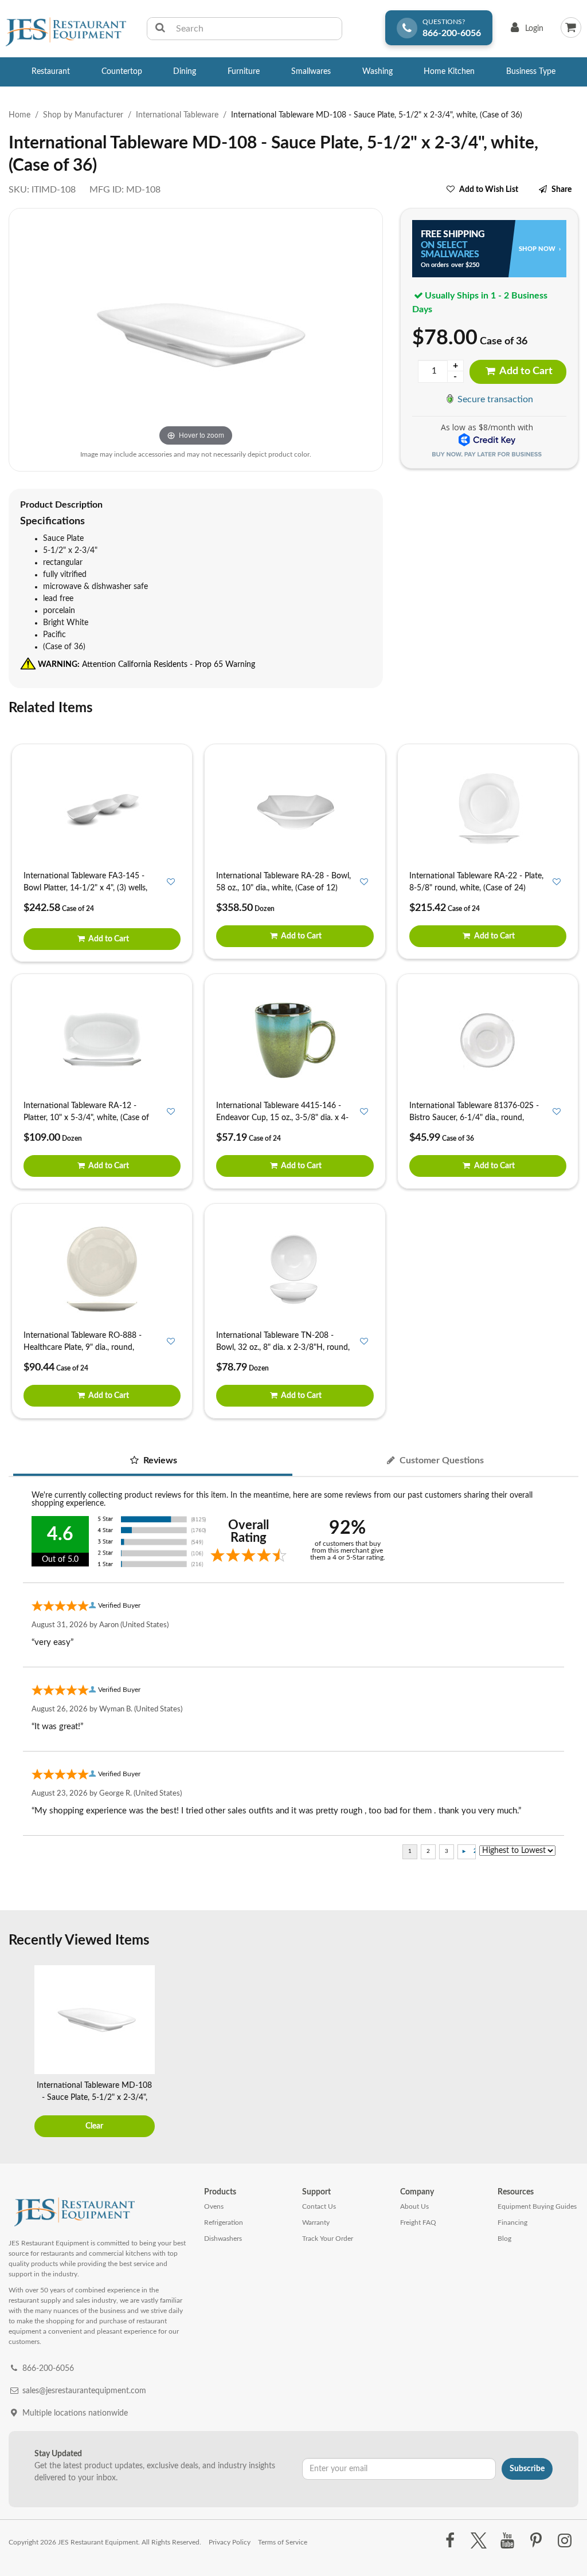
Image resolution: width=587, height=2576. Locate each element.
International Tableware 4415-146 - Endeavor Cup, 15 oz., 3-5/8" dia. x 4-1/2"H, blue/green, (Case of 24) (282, 1118)
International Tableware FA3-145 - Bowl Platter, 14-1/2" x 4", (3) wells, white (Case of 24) (85, 888)
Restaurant (51, 72)
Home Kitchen (449, 72)
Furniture (244, 72)
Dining (185, 72)
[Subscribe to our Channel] (507, 2541)
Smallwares (311, 72)
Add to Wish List (489, 190)
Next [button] (567, 2052)
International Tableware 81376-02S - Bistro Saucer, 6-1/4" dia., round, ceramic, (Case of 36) (474, 1118)
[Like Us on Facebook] (450, 2541)
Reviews (159, 1460)
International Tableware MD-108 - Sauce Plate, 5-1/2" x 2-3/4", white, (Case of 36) (94, 2098)
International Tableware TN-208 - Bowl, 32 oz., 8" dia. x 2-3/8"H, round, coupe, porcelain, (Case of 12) (283, 1348)
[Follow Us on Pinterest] (536, 2541)
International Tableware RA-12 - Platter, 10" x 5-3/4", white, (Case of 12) (86, 1118)
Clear (94, 2126)
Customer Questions (441, 1460)
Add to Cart (525, 371)
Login (525, 31)
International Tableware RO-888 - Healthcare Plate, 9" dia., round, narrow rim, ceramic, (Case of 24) (83, 1348)
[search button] (160, 29)
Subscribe (527, 2469)
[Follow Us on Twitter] (478, 2541)
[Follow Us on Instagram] (565, 2541)
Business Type (531, 72)
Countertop (122, 72)
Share (561, 190)
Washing (377, 72)
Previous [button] (20, 2052)
